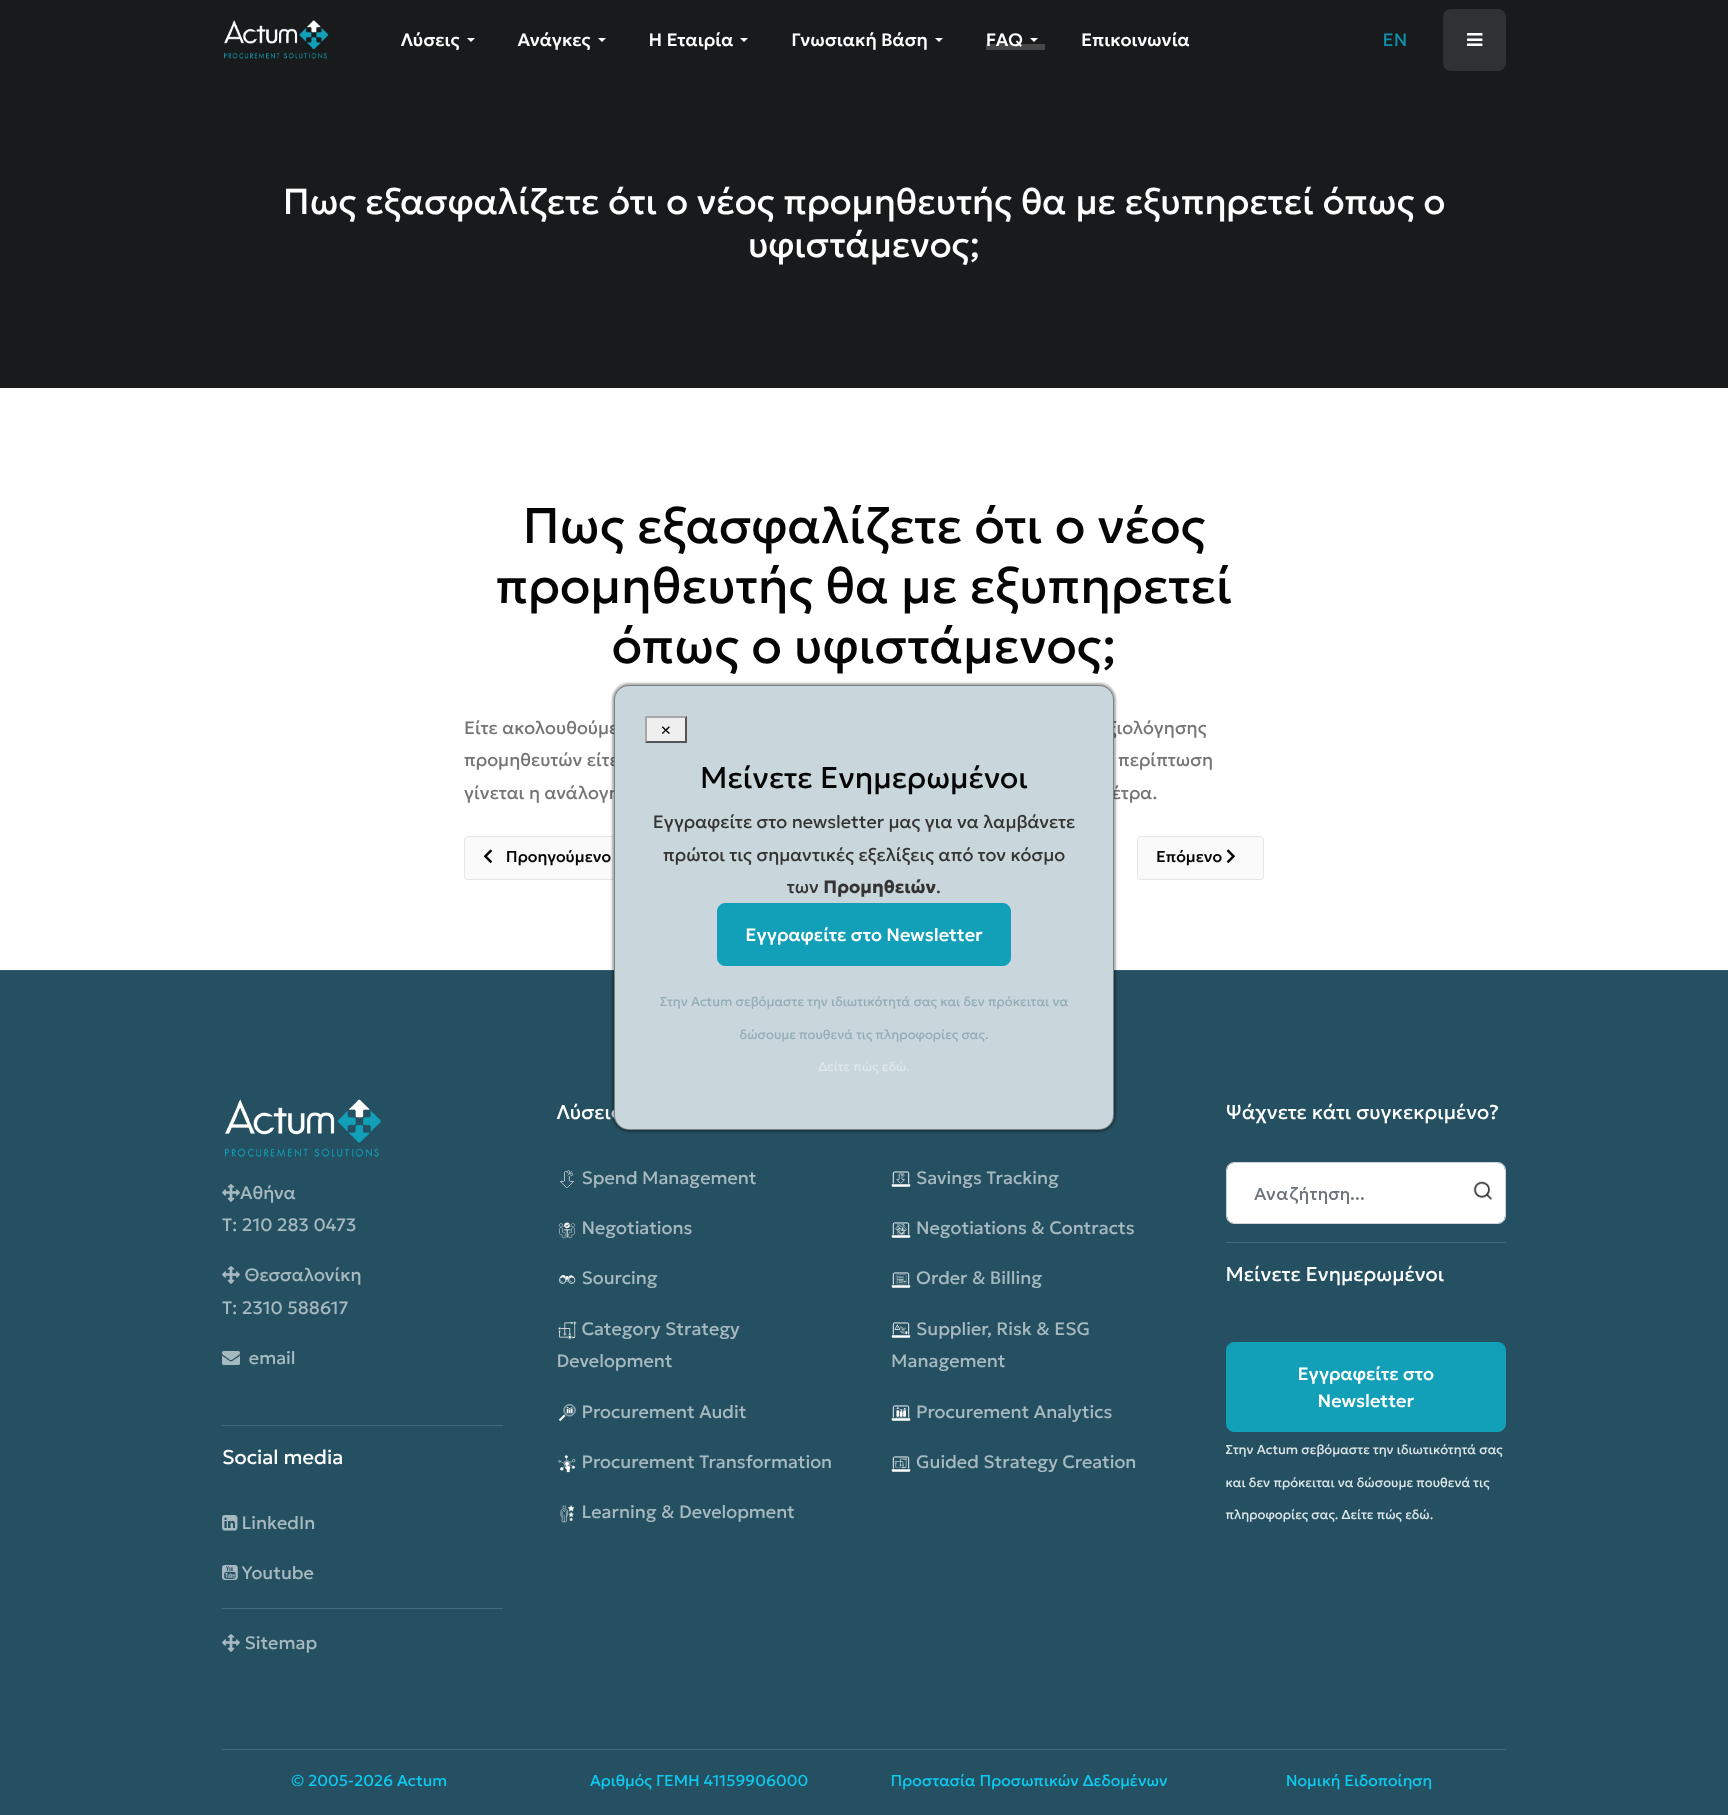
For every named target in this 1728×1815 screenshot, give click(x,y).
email (268, 1357)
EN (1395, 39)
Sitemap (278, 1642)
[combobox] (1366, 1193)
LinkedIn (276, 1522)
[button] (441, 40)
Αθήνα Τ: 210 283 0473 (289, 1208)
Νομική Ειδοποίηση (1359, 1781)
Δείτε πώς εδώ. (1388, 1514)
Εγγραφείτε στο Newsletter (1365, 1387)
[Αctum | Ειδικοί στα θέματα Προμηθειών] (275, 37)
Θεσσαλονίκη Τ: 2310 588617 (292, 1290)
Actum (422, 1781)
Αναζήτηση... (1483, 1191)
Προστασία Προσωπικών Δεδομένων (1029, 1781)
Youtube (275, 1572)
